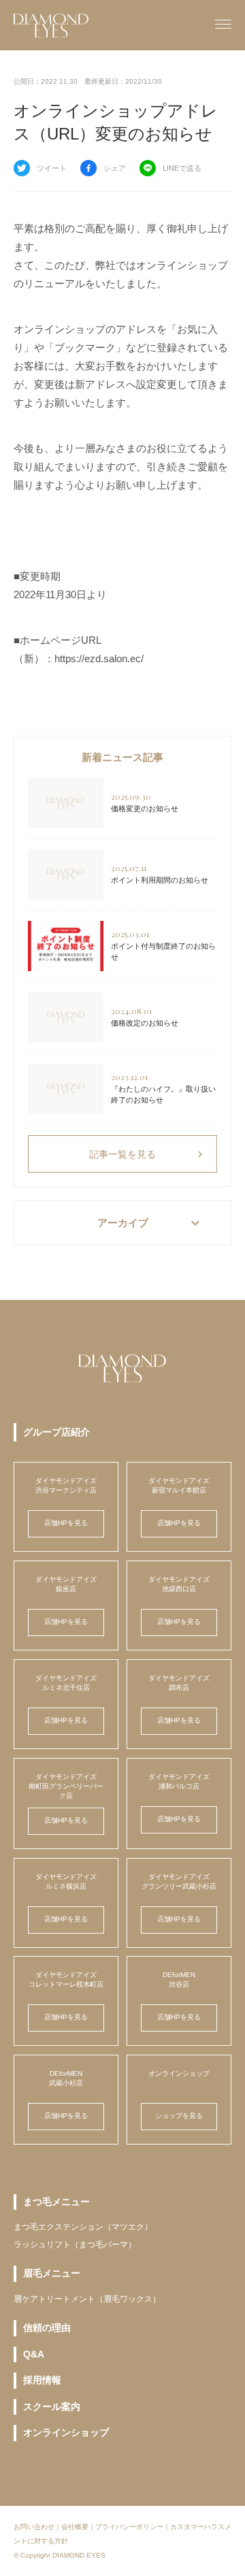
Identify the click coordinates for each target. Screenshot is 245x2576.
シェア (115, 168)
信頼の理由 (47, 2328)
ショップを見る (179, 2116)
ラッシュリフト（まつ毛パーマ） (75, 2245)
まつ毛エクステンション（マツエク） (83, 2227)
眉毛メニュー (52, 2273)
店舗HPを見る (66, 1523)
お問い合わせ (34, 2527)
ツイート (52, 168)
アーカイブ (151, 1223)
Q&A (34, 2354)
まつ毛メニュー (56, 2202)
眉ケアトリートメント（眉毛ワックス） (87, 2299)
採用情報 (42, 2380)
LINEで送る (182, 168)
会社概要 (75, 2527)
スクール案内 (52, 2407)
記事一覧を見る (148, 1154)
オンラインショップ (66, 2432)
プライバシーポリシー (129, 2527)
